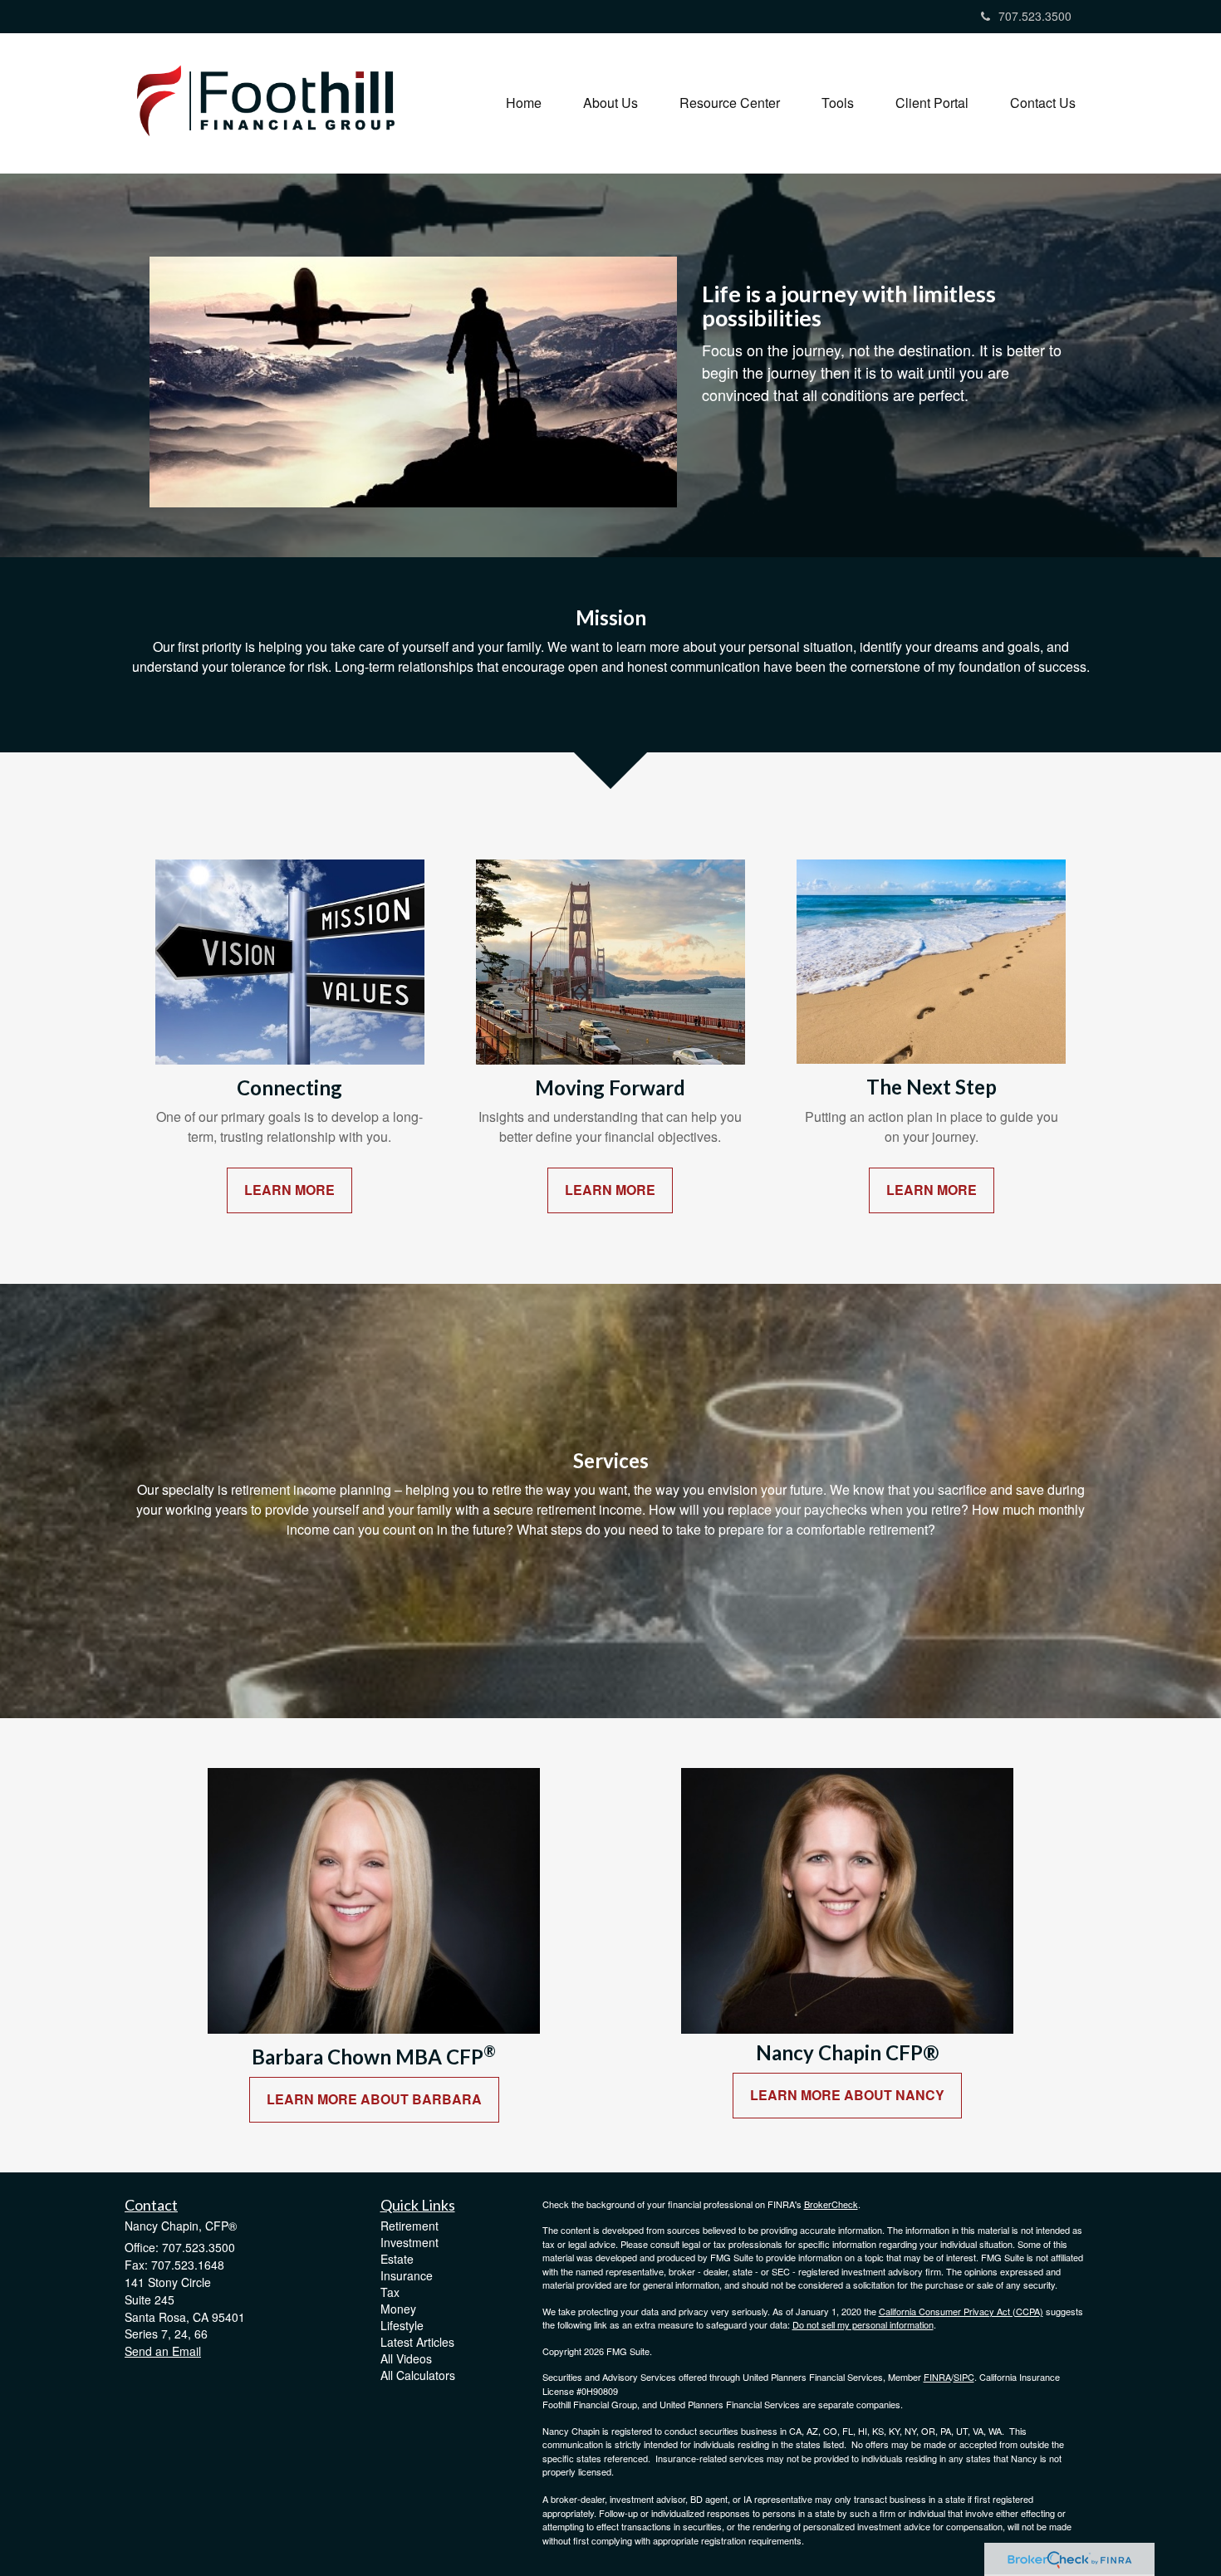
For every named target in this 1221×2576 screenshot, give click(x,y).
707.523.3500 (1035, 16)
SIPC (964, 2377)
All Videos (406, 2358)
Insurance (407, 2275)
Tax (390, 2292)
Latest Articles (417, 2342)
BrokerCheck (831, 2204)
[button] (610, 103)
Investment (409, 2242)
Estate (397, 2259)
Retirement (409, 2226)
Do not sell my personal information (863, 2324)
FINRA (937, 2377)
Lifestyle (402, 2325)
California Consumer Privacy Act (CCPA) (961, 2311)
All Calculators (418, 2375)
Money (398, 2309)
